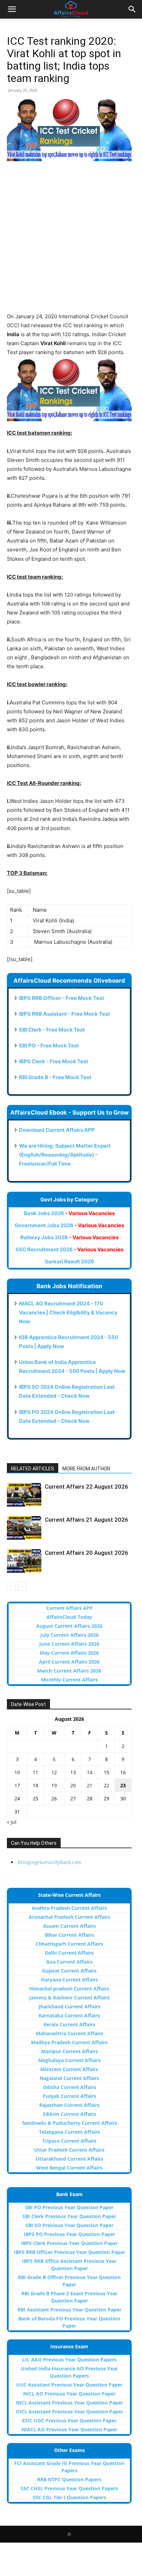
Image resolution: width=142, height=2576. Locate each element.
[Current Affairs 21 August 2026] (24, 1528)
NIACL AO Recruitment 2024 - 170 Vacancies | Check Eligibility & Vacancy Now (68, 1312)
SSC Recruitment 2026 (69, 1249)
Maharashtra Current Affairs (69, 2033)
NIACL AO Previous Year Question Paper (69, 2429)
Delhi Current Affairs (69, 1953)
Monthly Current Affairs (69, 1680)
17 (17, 1785)
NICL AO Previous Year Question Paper (69, 2394)
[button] (12, 9)
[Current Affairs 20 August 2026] (24, 1561)
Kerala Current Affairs (69, 2024)
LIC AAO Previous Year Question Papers (69, 2360)
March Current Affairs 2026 (69, 1671)
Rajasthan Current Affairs (69, 2105)
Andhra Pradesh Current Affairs (69, 1908)
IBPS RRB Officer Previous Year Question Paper (69, 2252)
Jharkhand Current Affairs (69, 2006)
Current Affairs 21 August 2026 (87, 1520)
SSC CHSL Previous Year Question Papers (69, 2488)
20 (73, 1785)
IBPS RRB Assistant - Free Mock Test (64, 1014)
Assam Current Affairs (69, 1926)
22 (106, 1785)
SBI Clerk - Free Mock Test (52, 1030)
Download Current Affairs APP (57, 1130)
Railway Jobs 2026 (69, 1237)
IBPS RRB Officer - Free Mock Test (62, 998)
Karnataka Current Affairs (69, 2015)
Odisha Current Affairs (69, 2087)
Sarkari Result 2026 (69, 1261)
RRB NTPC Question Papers (69, 2479)
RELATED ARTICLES (33, 1469)
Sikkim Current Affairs (69, 2114)
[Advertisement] (71, 241)
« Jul (12, 1822)
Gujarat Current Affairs (69, 1971)
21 (90, 1785)
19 (54, 1785)
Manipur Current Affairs (69, 2051)
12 (54, 1772)
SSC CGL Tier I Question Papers (69, 2497)
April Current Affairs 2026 (69, 1662)
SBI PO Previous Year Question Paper (69, 2207)
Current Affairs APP (69, 1608)
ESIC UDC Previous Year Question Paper (69, 2420)
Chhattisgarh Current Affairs (69, 1944)
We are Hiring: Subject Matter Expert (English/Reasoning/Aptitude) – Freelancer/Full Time (65, 1155)
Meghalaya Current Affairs (69, 2060)
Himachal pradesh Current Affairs (69, 1989)
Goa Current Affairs (69, 1962)
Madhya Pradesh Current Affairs (69, 2042)
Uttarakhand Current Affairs (69, 2159)
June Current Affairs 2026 (69, 1644)
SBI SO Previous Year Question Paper (69, 2225)
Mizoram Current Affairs (69, 2069)
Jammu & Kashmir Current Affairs (69, 1998)
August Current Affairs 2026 (69, 1626)
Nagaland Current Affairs (69, 2078)
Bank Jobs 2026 (69, 1213)
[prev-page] (11, 1586)
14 (90, 1772)
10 (17, 1772)
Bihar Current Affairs (69, 1935)
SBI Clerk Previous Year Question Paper (69, 2216)
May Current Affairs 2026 (69, 1653)
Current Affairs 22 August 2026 (87, 1487)
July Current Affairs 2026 (69, 1635)
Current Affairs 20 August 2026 (87, 1553)
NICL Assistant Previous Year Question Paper (69, 2403)
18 (35, 1785)
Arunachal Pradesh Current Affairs (69, 1917)
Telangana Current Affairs (69, 2132)
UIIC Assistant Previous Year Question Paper (69, 2385)
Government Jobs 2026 (69, 1225)
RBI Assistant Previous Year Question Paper (69, 2310)
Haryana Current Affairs (69, 1980)
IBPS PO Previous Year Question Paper (69, 2234)
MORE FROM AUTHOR (86, 1469)
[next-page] (22, 1586)
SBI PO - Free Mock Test (49, 1046)
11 (35, 1772)
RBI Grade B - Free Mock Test (55, 1077)
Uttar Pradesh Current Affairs (69, 2150)
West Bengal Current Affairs (69, 2168)
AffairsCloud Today (69, 1617)
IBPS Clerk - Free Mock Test (54, 1061)
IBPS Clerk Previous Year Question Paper (69, 2243)
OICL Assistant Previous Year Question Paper (69, 2412)
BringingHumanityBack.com (50, 1862)
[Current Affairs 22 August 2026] (24, 1495)
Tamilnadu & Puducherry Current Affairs (69, 2123)
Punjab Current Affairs (69, 2096)
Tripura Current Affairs (69, 2141)
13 (73, 1772)
